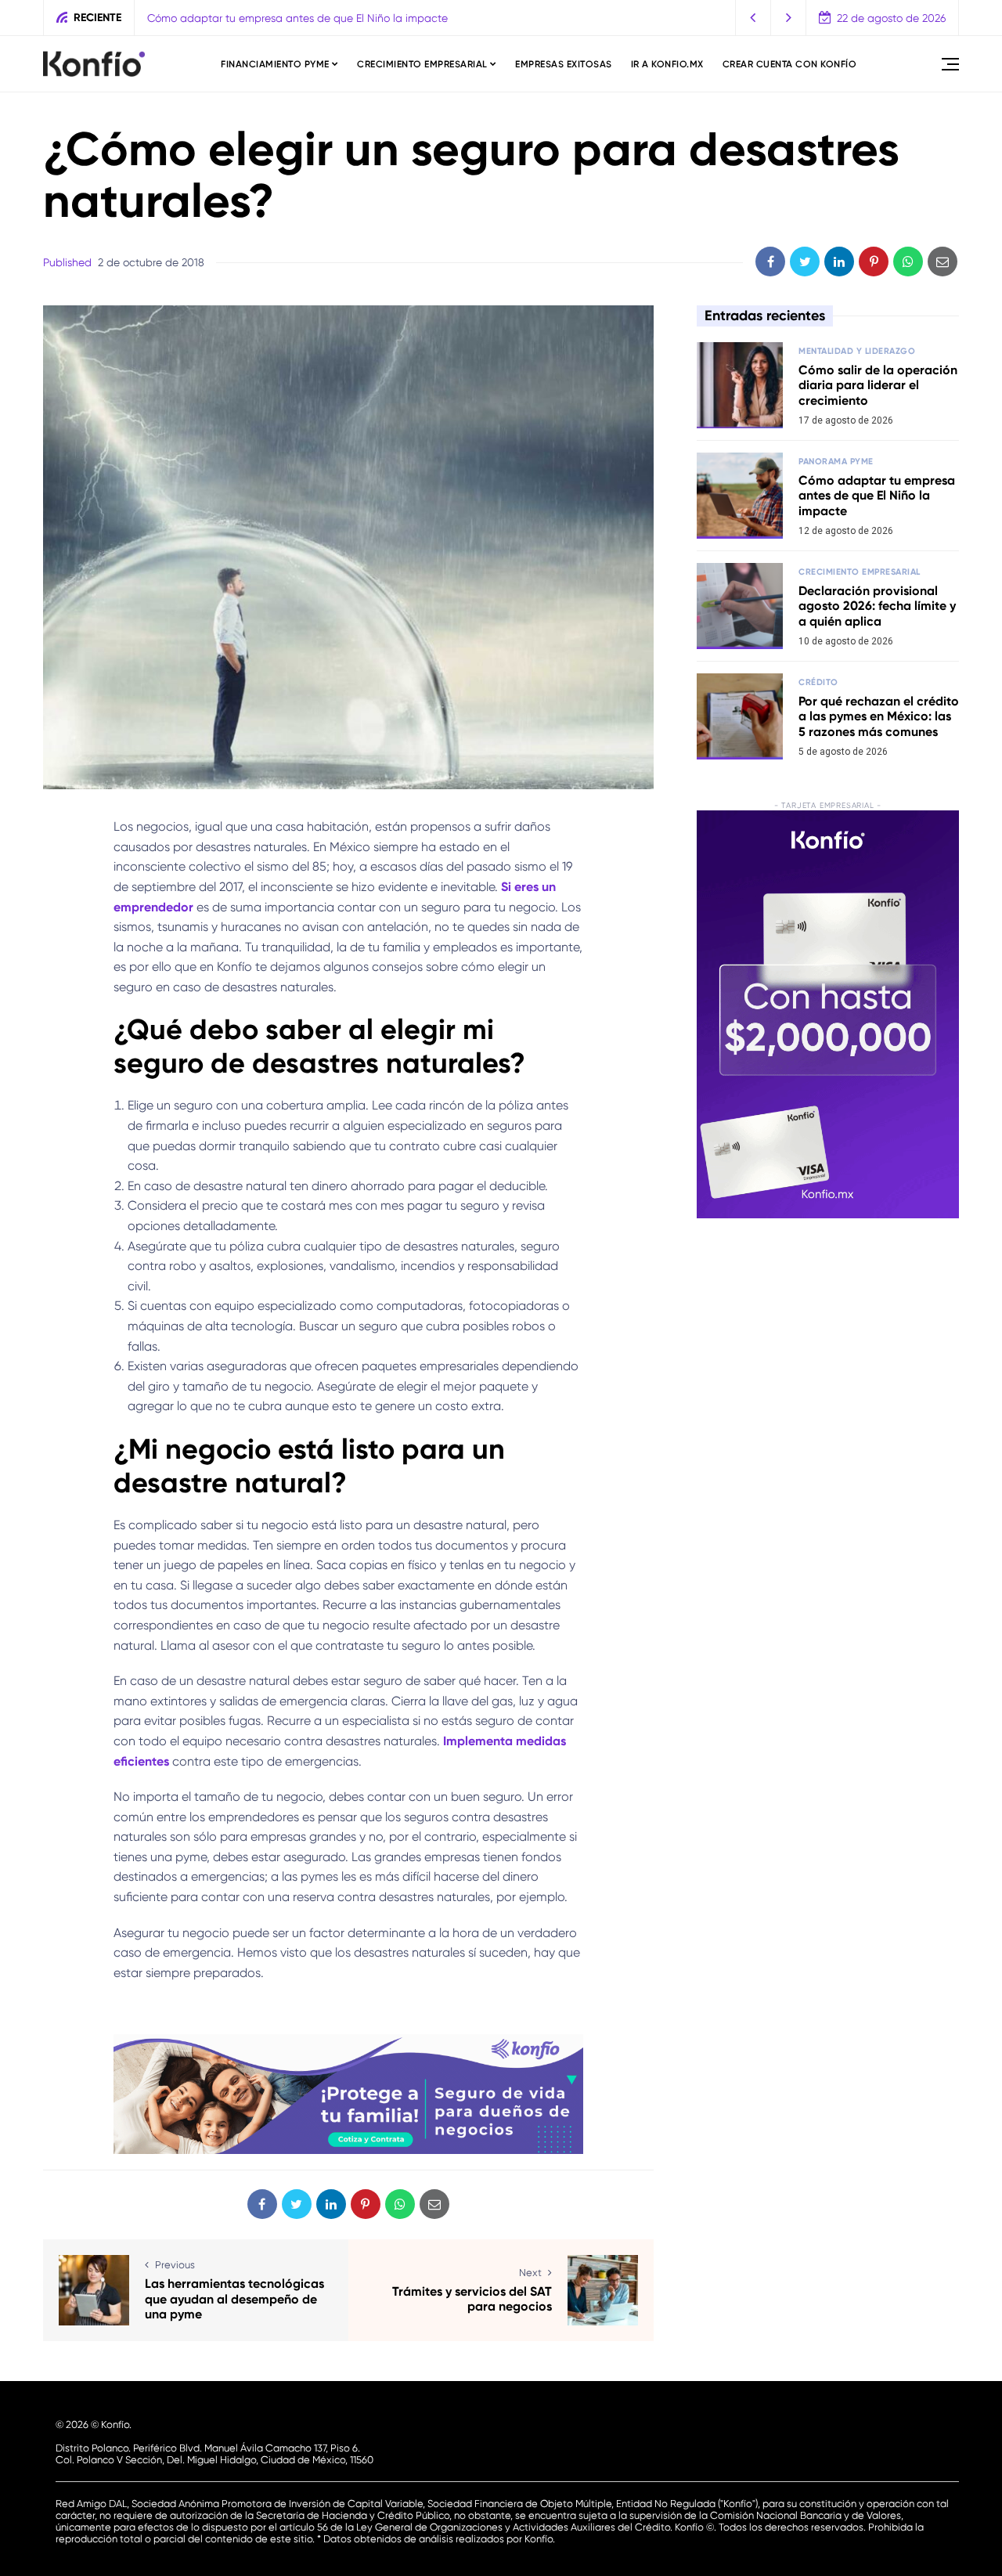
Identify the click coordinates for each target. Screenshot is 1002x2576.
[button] (753, 18)
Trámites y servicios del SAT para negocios (472, 2299)
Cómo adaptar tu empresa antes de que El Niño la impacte (297, 18)
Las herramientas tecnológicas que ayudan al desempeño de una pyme (234, 2298)
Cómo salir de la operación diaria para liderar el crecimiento (878, 385)
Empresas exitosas (564, 64)
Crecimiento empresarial (422, 64)
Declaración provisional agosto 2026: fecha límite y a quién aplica (877, 606)
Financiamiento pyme (275, 64)
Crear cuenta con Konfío (790, 64)
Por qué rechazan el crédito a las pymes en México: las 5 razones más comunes (879, 716)
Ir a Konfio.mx (667, 64)
